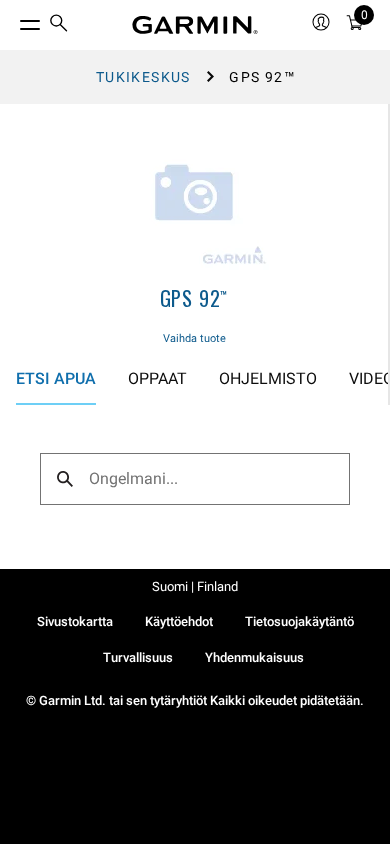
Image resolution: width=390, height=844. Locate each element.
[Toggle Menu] (12, 20)
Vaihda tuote (194, 338)
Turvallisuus (138, 657)
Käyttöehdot (179, 621)
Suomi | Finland (195, 586)
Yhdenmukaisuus (254, 657)
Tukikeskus (143, 77)
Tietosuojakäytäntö (299, 621)
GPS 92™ (194, 298)
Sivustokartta (75, 621)
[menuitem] (59, 25)
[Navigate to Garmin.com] (195, 25)
